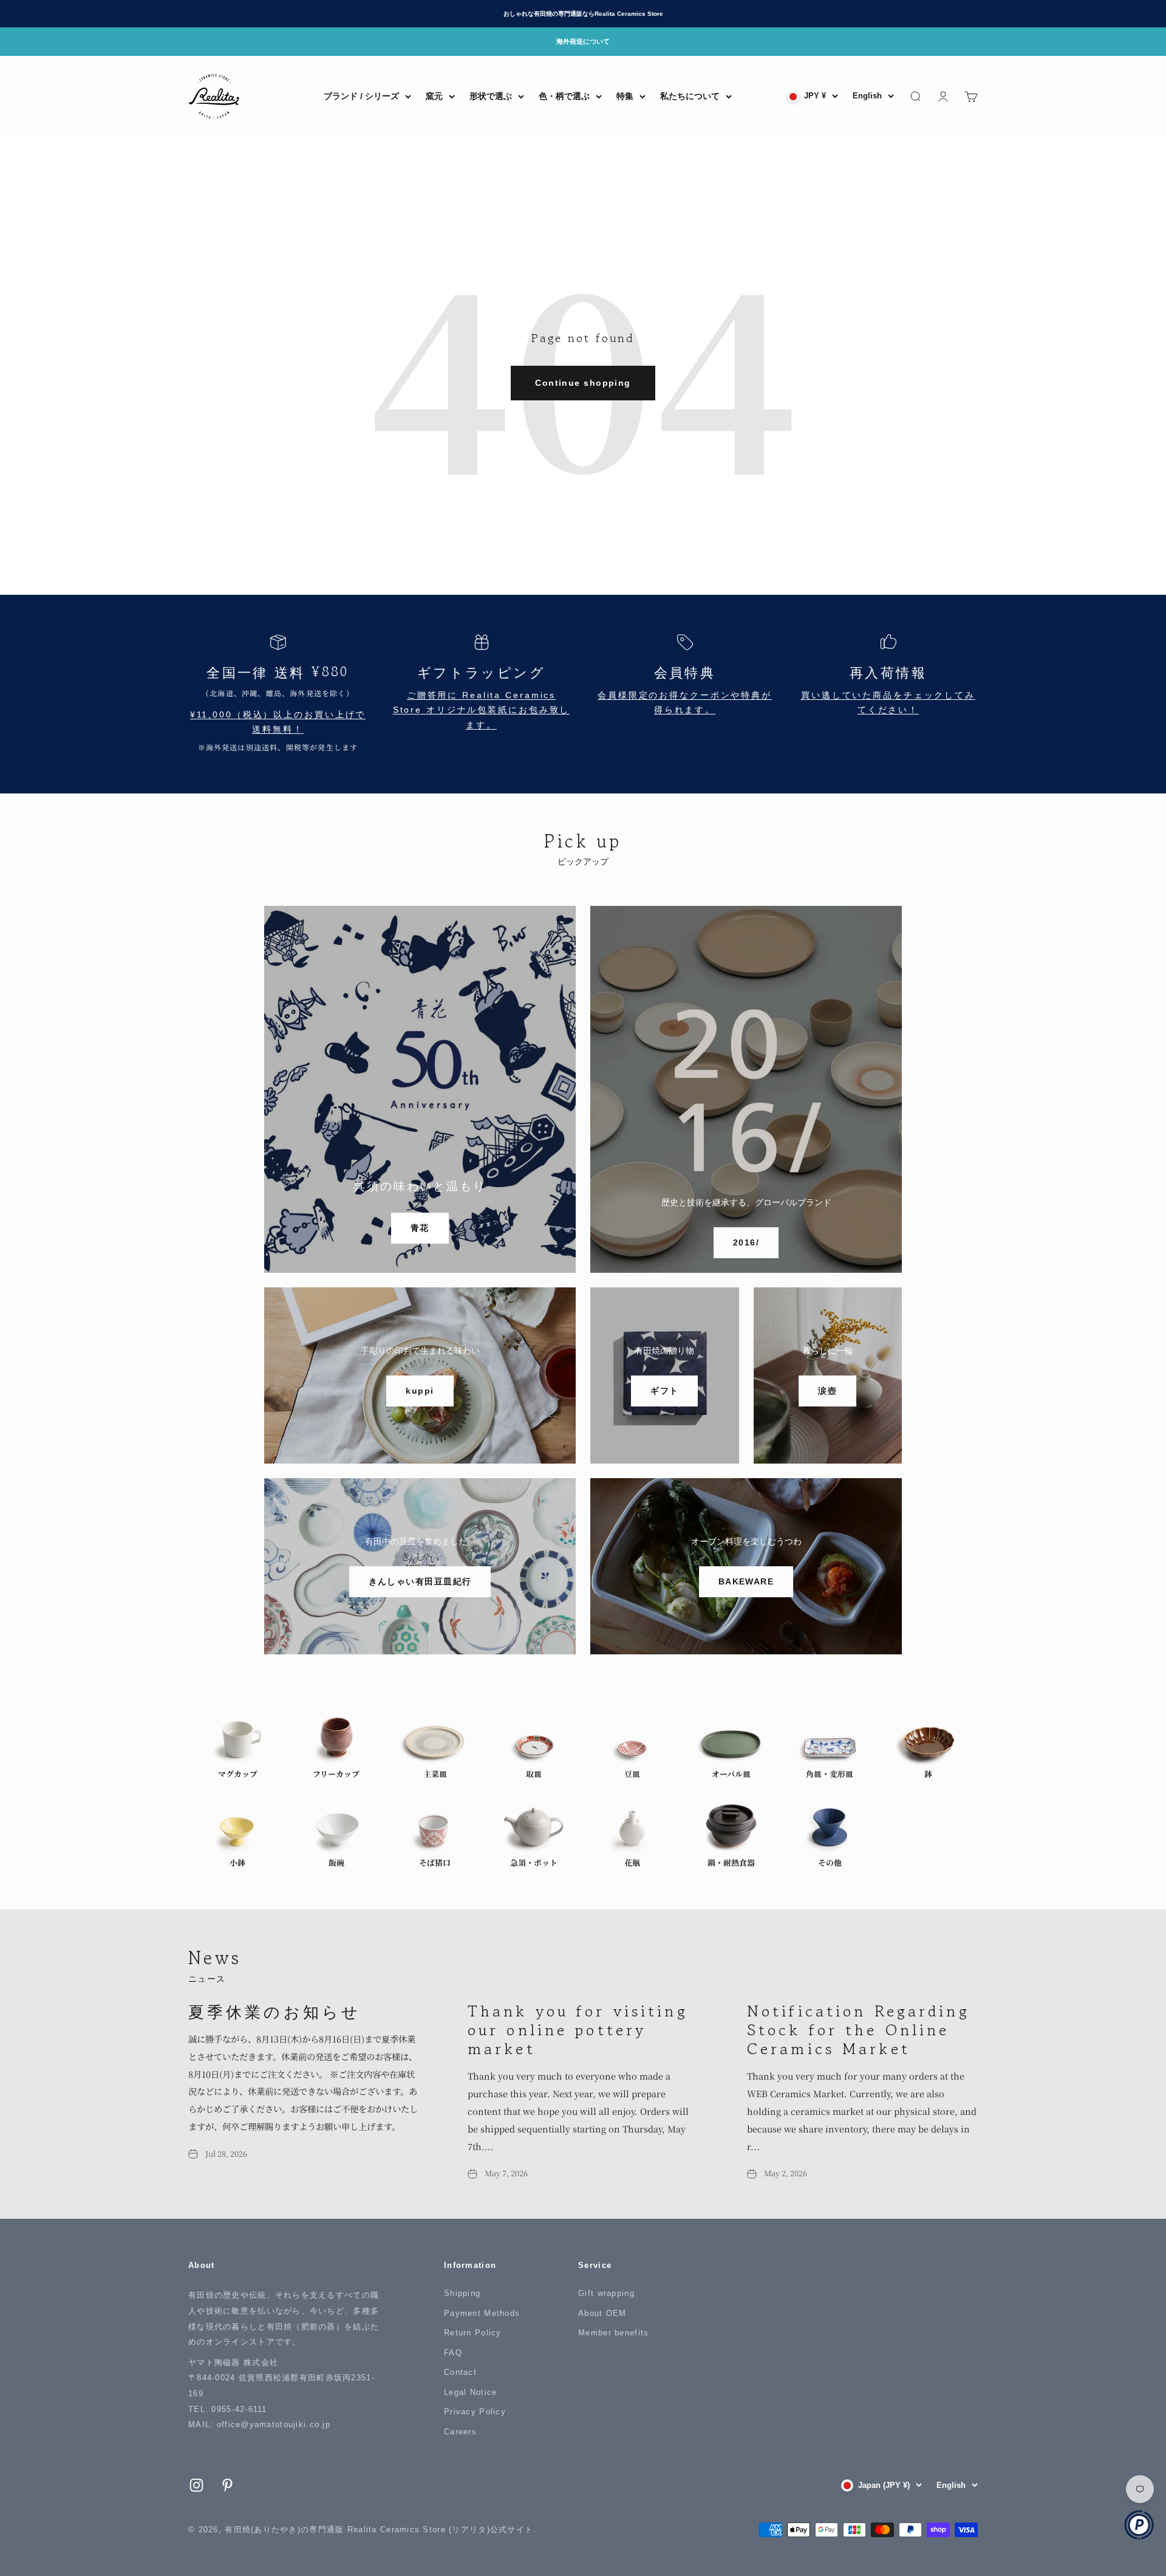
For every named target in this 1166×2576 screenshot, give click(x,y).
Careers (460, 2432)
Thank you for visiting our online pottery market (578, 2029)
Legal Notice (470, 2392)
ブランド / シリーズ (361, 96)
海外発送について (583, 41)
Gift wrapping (606, 2293)
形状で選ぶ (491, 96)
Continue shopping (583, 383)
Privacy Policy (475, 2412)
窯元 (434, 96)
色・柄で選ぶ (564, 96)
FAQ (453, 2353)
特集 (625, 96)
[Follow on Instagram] (196, 2485)
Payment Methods (482, 2313)
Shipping (462, 2293)
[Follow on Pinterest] (227, 2485)
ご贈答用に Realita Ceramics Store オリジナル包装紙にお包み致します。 (482, 711)
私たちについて (690, 96)
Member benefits (613, 2333)
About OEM (602, 2313)
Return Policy (473, 2333)
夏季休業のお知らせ (274, 2011)
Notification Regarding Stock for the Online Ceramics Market (858, 2029)
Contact (460, 2372)
